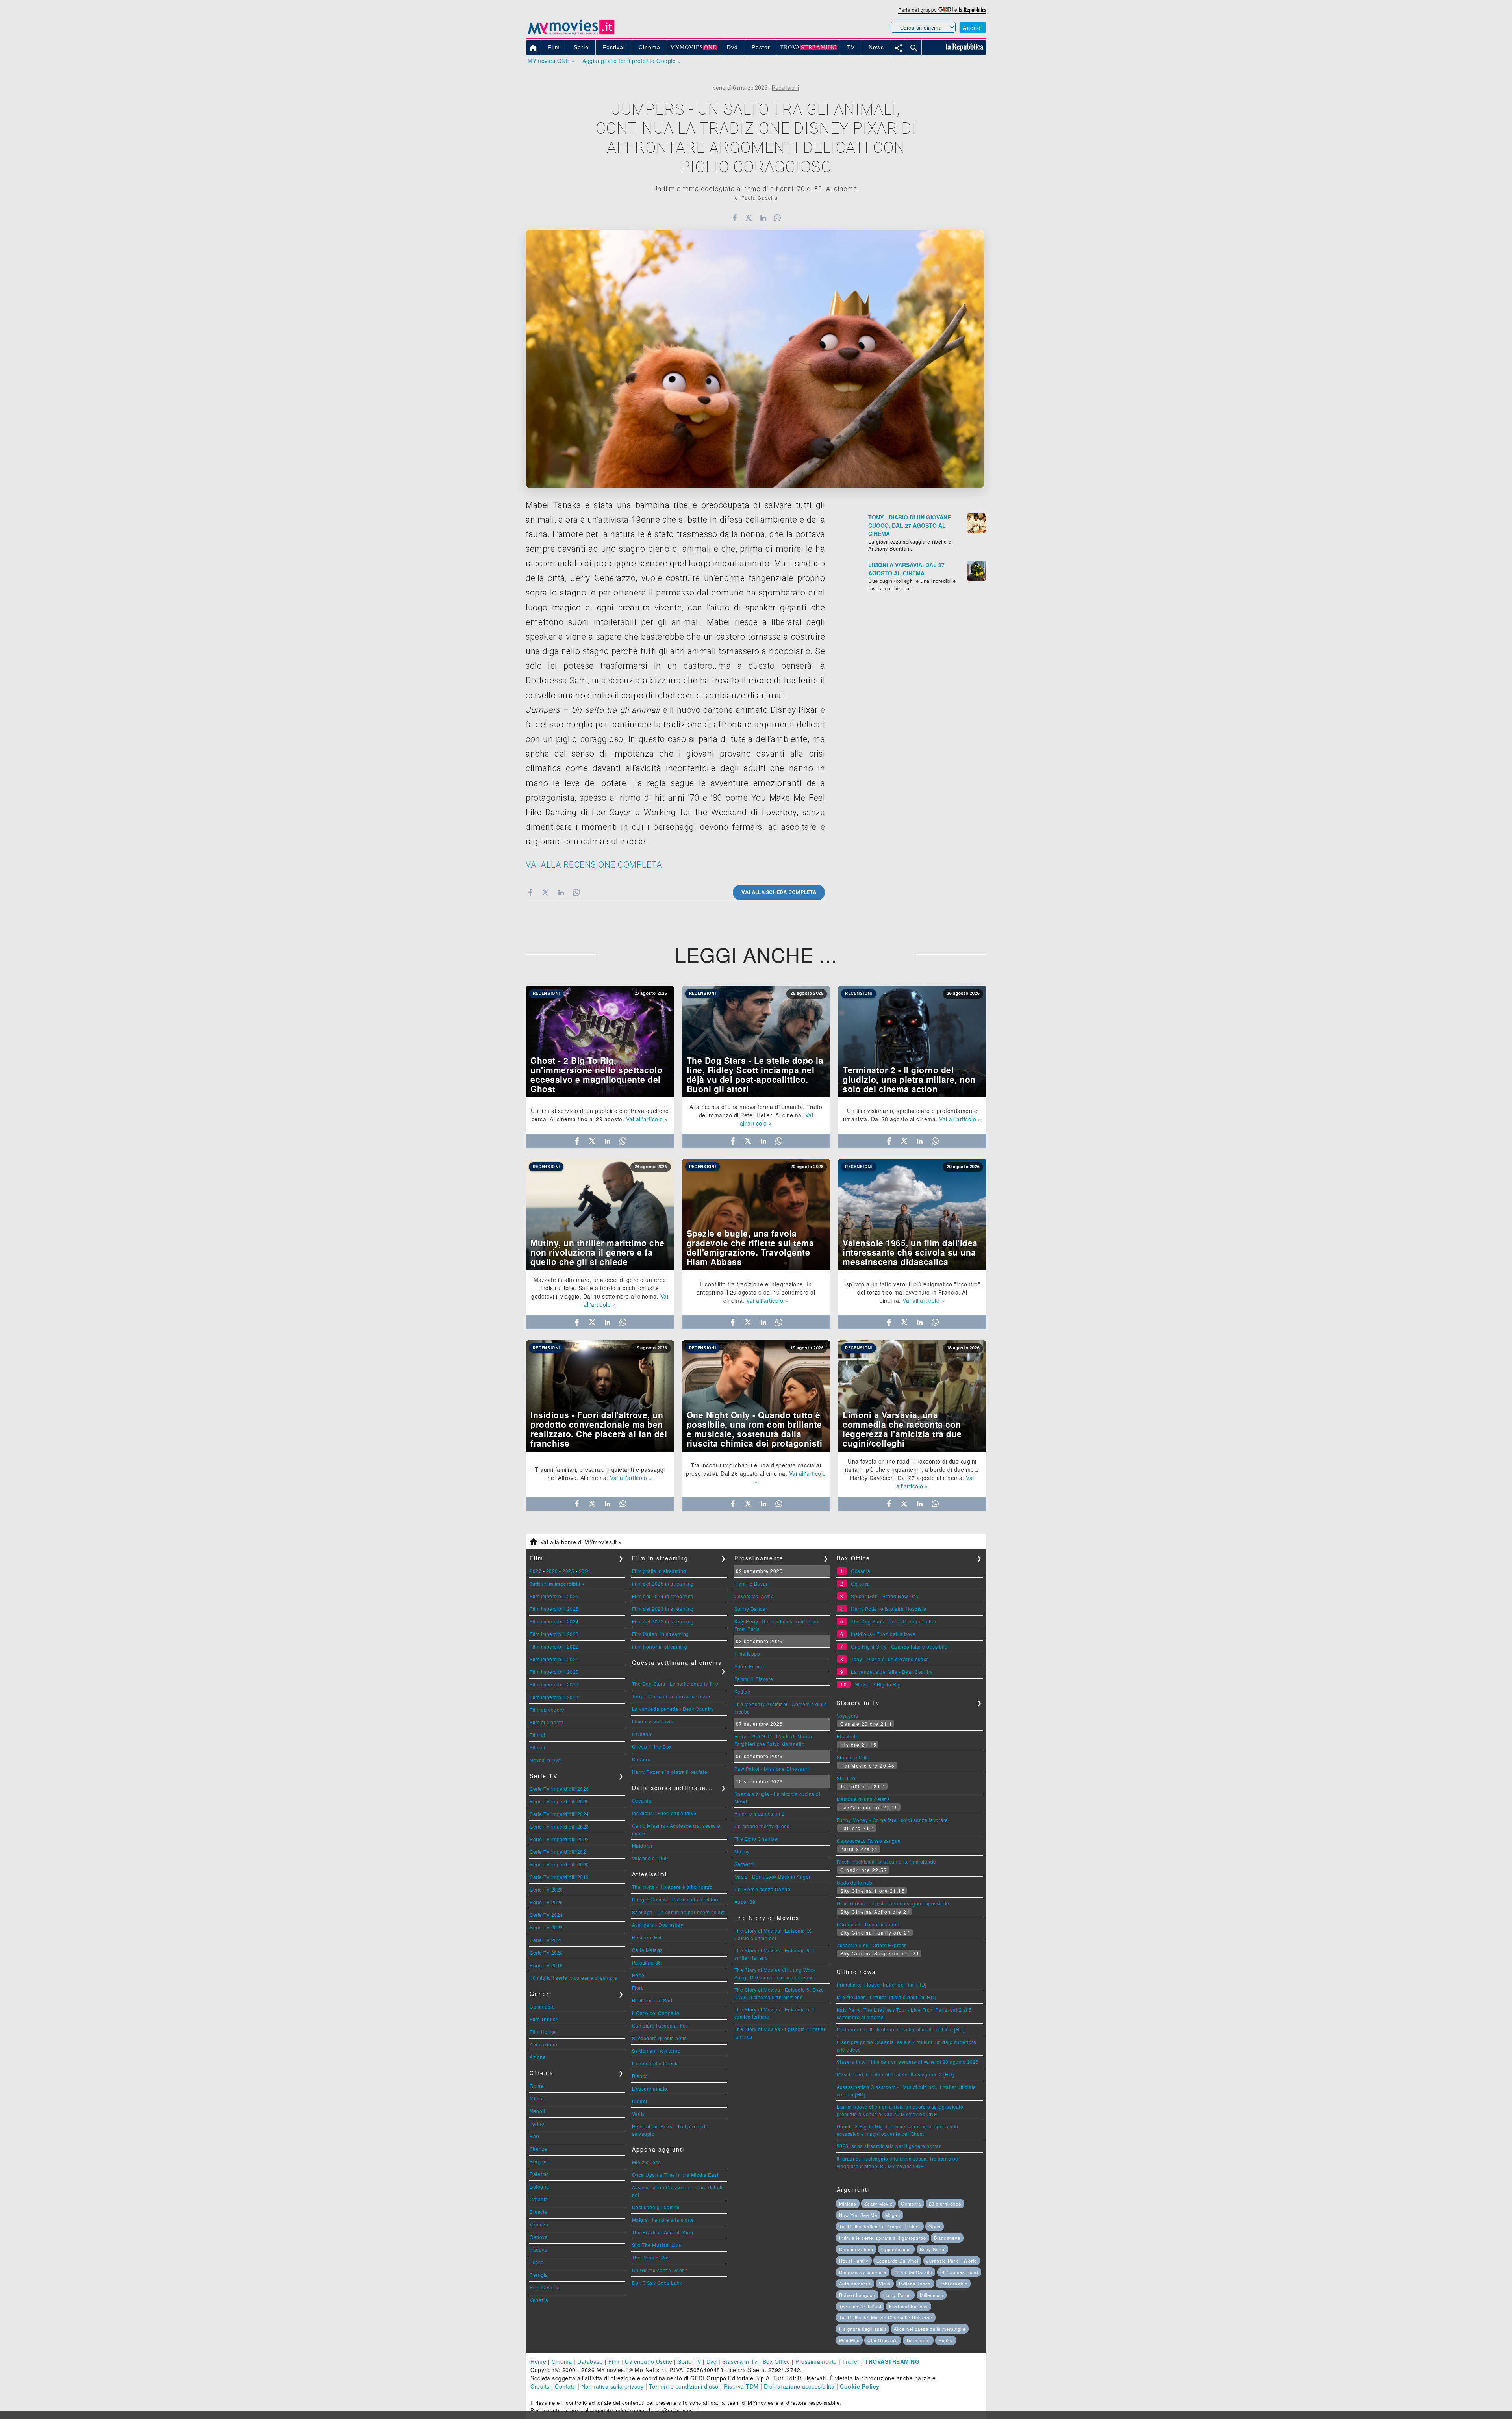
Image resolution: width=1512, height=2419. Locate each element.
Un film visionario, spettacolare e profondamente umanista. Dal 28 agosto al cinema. (910, 1115)
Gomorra (911, 2204)
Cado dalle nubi (855, 1882)
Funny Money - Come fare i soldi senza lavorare (892, 1820)
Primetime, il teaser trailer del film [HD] (882, 1984)
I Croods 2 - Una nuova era (868, 1924)
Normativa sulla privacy (612, 2386)
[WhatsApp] (777, 218)
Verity (638, 2114)
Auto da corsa (855, 2284)
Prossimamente (816, 2361)
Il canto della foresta (656, 2063)
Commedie (542, 2006)
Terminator (918, 2340)
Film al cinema (547, 1722)
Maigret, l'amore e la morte (663, 2220)
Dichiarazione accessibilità (799, 2386)
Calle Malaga (648, 1950)
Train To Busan (752, 1583)
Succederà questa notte (660, 2038)
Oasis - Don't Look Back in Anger (773, 1876)
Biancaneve (947, 2238)
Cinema (562, 2361)
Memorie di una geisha (863, 1799)
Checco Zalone (856, 2249)
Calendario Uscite (649, 2361)
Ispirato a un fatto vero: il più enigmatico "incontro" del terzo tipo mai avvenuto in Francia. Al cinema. (912, 1292)
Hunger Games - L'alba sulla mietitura (676, 1899)
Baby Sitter (932, 2249)
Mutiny (742, 1851)
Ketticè (742, 1691)
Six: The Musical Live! (657, 2245)
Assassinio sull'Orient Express (872, 1945)
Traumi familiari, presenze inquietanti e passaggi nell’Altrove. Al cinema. (600, 1474)
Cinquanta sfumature (863, 2272)
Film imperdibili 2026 (554, 1596)
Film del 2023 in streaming (663, 1609)
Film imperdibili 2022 (554, 1646)
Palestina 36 (647, 1962)
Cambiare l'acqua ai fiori (661, 2025)
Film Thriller (544, 2019)
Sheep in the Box (652, 1747)
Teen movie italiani (860, 2306)
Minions (848, 2204)
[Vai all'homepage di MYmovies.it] (571, 34)
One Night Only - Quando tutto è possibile (899, 1646)
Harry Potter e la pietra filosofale (670, 1772)
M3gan (893, 2215)
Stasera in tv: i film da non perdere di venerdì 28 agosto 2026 (908, 2062)
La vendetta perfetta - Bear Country (673, 1709)
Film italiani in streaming (661, 1634)
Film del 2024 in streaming (663, 1596)
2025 (568, 1571)
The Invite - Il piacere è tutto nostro (672, 1887)
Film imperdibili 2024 (554, 1621)
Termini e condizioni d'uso (684, 2386)
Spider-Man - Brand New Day (885, 1596)
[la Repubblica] (973, 10)
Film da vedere (547, 1709)
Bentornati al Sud (652, 2000)
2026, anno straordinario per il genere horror (889, 2146)
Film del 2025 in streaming (663, 1583)
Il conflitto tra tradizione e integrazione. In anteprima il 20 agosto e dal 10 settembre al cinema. (756, 1292)
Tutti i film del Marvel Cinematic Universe (886, 2317)
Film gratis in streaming (659, 1571)
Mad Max (849, 2340)
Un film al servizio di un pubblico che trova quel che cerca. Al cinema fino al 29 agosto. (600, 1115)
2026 (552, 1571)
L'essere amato (650, 2088)
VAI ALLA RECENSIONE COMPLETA (594, 865)
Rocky (946, 2340)
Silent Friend (749, 1666)
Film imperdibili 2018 (554, 1697)
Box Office (776, 2361)
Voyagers (848, 1715)
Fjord (638, 1988)
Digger (640, 2101)
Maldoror (642, 1845)
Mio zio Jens (647, 2162)
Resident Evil (648, 1937)
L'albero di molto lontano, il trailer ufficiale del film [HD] (901, 2029)
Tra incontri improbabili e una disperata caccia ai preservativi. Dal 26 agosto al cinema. (753, 1469)
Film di (537, 1735)
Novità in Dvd (545, 1760)
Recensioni (785, 88)
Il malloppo (747, 1654)
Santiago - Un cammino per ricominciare (679, 1912)
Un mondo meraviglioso (762, 1826)
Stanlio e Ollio (853, 1757)
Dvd (712, 2361)
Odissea (861, 1583)
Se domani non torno (656, 2051)
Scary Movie (878, 2204)
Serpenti (744, 1864)
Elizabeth (848, 1736)
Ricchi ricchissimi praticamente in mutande (887, 1862)
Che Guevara (883, 2340)
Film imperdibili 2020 (554, 1672)
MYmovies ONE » (551, 61)
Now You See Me (858, 2215)
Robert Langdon (857, 2295)
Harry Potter (897, 2295)
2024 (585, 1571)
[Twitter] (749, 218)
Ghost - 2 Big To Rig (878, 1684)
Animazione (543, 2044)
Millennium (932, 2295)
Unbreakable (953, 2284)
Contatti (565, 2386)
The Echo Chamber (757, 1839)
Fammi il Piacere (754, 1679)
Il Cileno (642, 1734)
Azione (538, 2057)
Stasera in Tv (740, 2361)
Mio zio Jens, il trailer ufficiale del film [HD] (886, 1997)
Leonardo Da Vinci (897, 2261)
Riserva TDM (741, 2386)
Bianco (640, 2076)
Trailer (851, 2361)
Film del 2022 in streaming (663, 1621)
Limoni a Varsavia (653, 1721)
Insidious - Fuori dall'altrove (664, 1813)
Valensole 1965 (650, 1858)
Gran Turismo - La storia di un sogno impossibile (893, 1903)
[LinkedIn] (763, 218)
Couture (641, 1759)
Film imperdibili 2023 (554, 1634)
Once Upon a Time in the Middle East (675, 2175)
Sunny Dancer (751, 1609)
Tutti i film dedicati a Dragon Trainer (880, 2226)
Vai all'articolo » (647, 1119)
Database (590, 2361)
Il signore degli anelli (863, 2329)
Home (538, 2361)
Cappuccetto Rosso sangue (869, 1841)
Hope (638, 1975)
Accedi (973, 28)
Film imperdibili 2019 (554, 1684)
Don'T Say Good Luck (657, 2283)
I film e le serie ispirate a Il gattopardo (883, 2238)
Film (614, 2361)
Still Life (846, 1778)
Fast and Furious (909, 2306)
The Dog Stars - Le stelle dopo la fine (675, 1683)
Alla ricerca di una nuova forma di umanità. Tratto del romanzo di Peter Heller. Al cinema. (756, 1111)
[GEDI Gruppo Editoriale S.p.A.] (946, 10)
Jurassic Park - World (952, 2261)
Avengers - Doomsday (658, 1925)
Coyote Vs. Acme (754, 1596)
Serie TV (689, 2361)
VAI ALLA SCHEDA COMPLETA (779, 892)
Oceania (642, 1800)
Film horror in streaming (660, 1646)
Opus (935, 2226)
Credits (540, 2386)
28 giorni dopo (945, 2204)
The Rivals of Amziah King (663, 2232)
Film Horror (543, 2032)
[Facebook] (735, 218)
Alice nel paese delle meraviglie (930, 2329)
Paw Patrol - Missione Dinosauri (772, 1769)
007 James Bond (959, 2272)
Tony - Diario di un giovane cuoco (671, 1696)
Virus (885, 2284)
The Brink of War (651, 2257)
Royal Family (854, 2261)
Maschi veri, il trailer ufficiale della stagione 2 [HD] (895, 2074)
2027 (535, 1571)
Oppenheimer (896, 2249)
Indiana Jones (915, 2284)
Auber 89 (745, 1902)
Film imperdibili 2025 (554, 1609)
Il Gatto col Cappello (656, 2013)
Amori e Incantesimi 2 (760, 1813)
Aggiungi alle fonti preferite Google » (632, 61)
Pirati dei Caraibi (913, 2272)
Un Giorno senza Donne (660, 2270)
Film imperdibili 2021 (554, 1659)
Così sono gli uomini (656, 2207)
